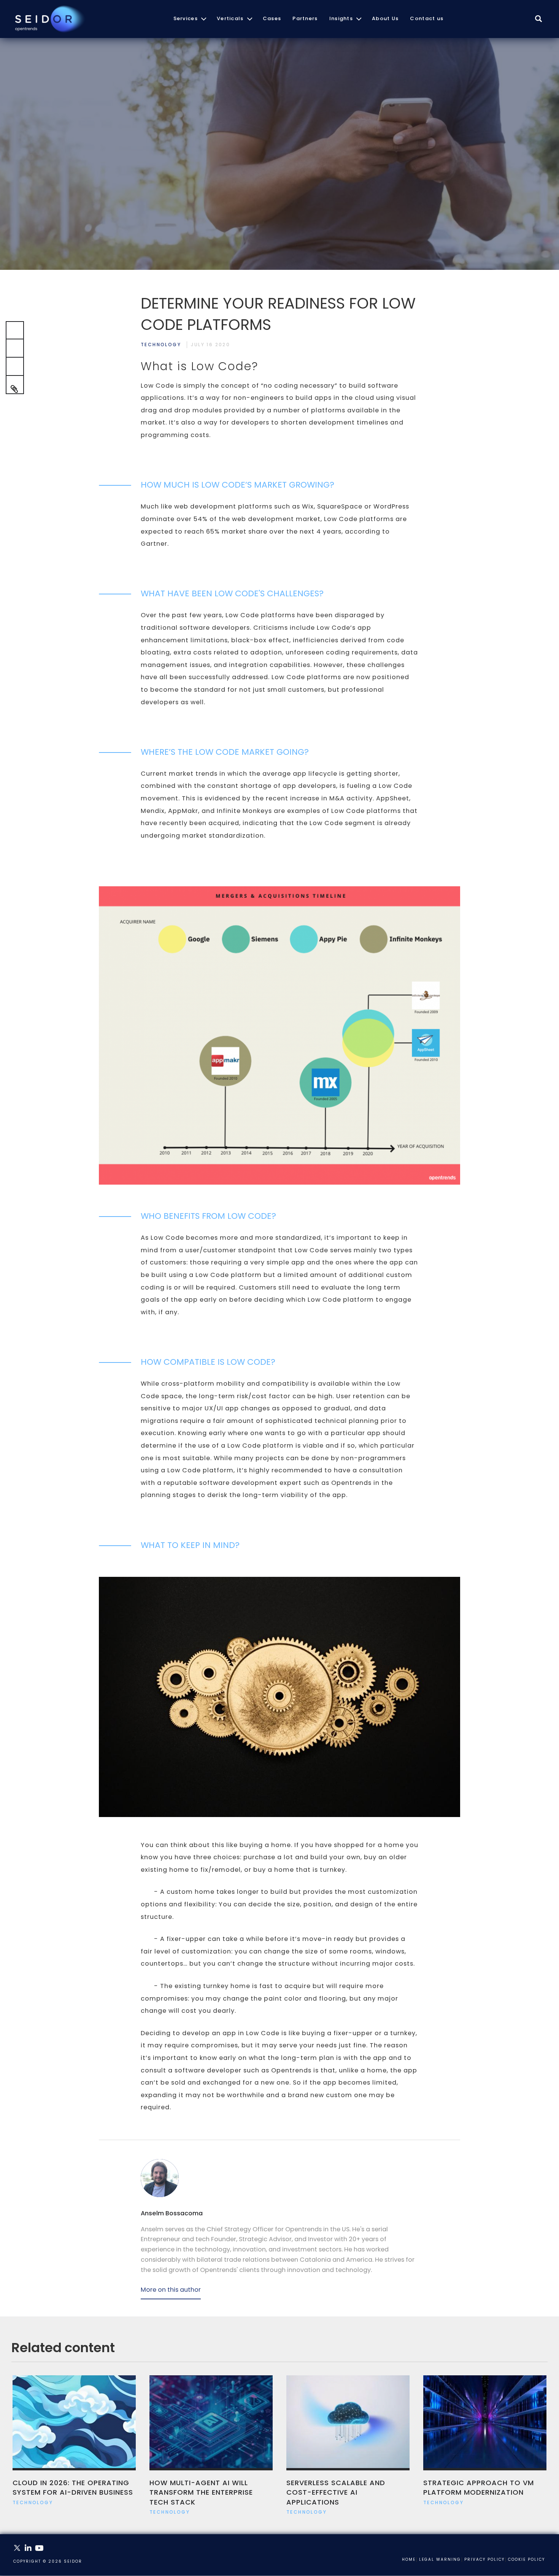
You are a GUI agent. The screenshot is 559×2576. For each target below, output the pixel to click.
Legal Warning (440, 2560)
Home (409, 2560)
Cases (272, 18)
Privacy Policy (484, 2560)
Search (539, 27)
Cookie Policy (526, 2560)
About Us (385, 18)
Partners (305, 18)
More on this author (171, 2290)
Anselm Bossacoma (172, 2213)
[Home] (49, 19)
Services (186, 18)
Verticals (230, 18)
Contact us (427, 18)
